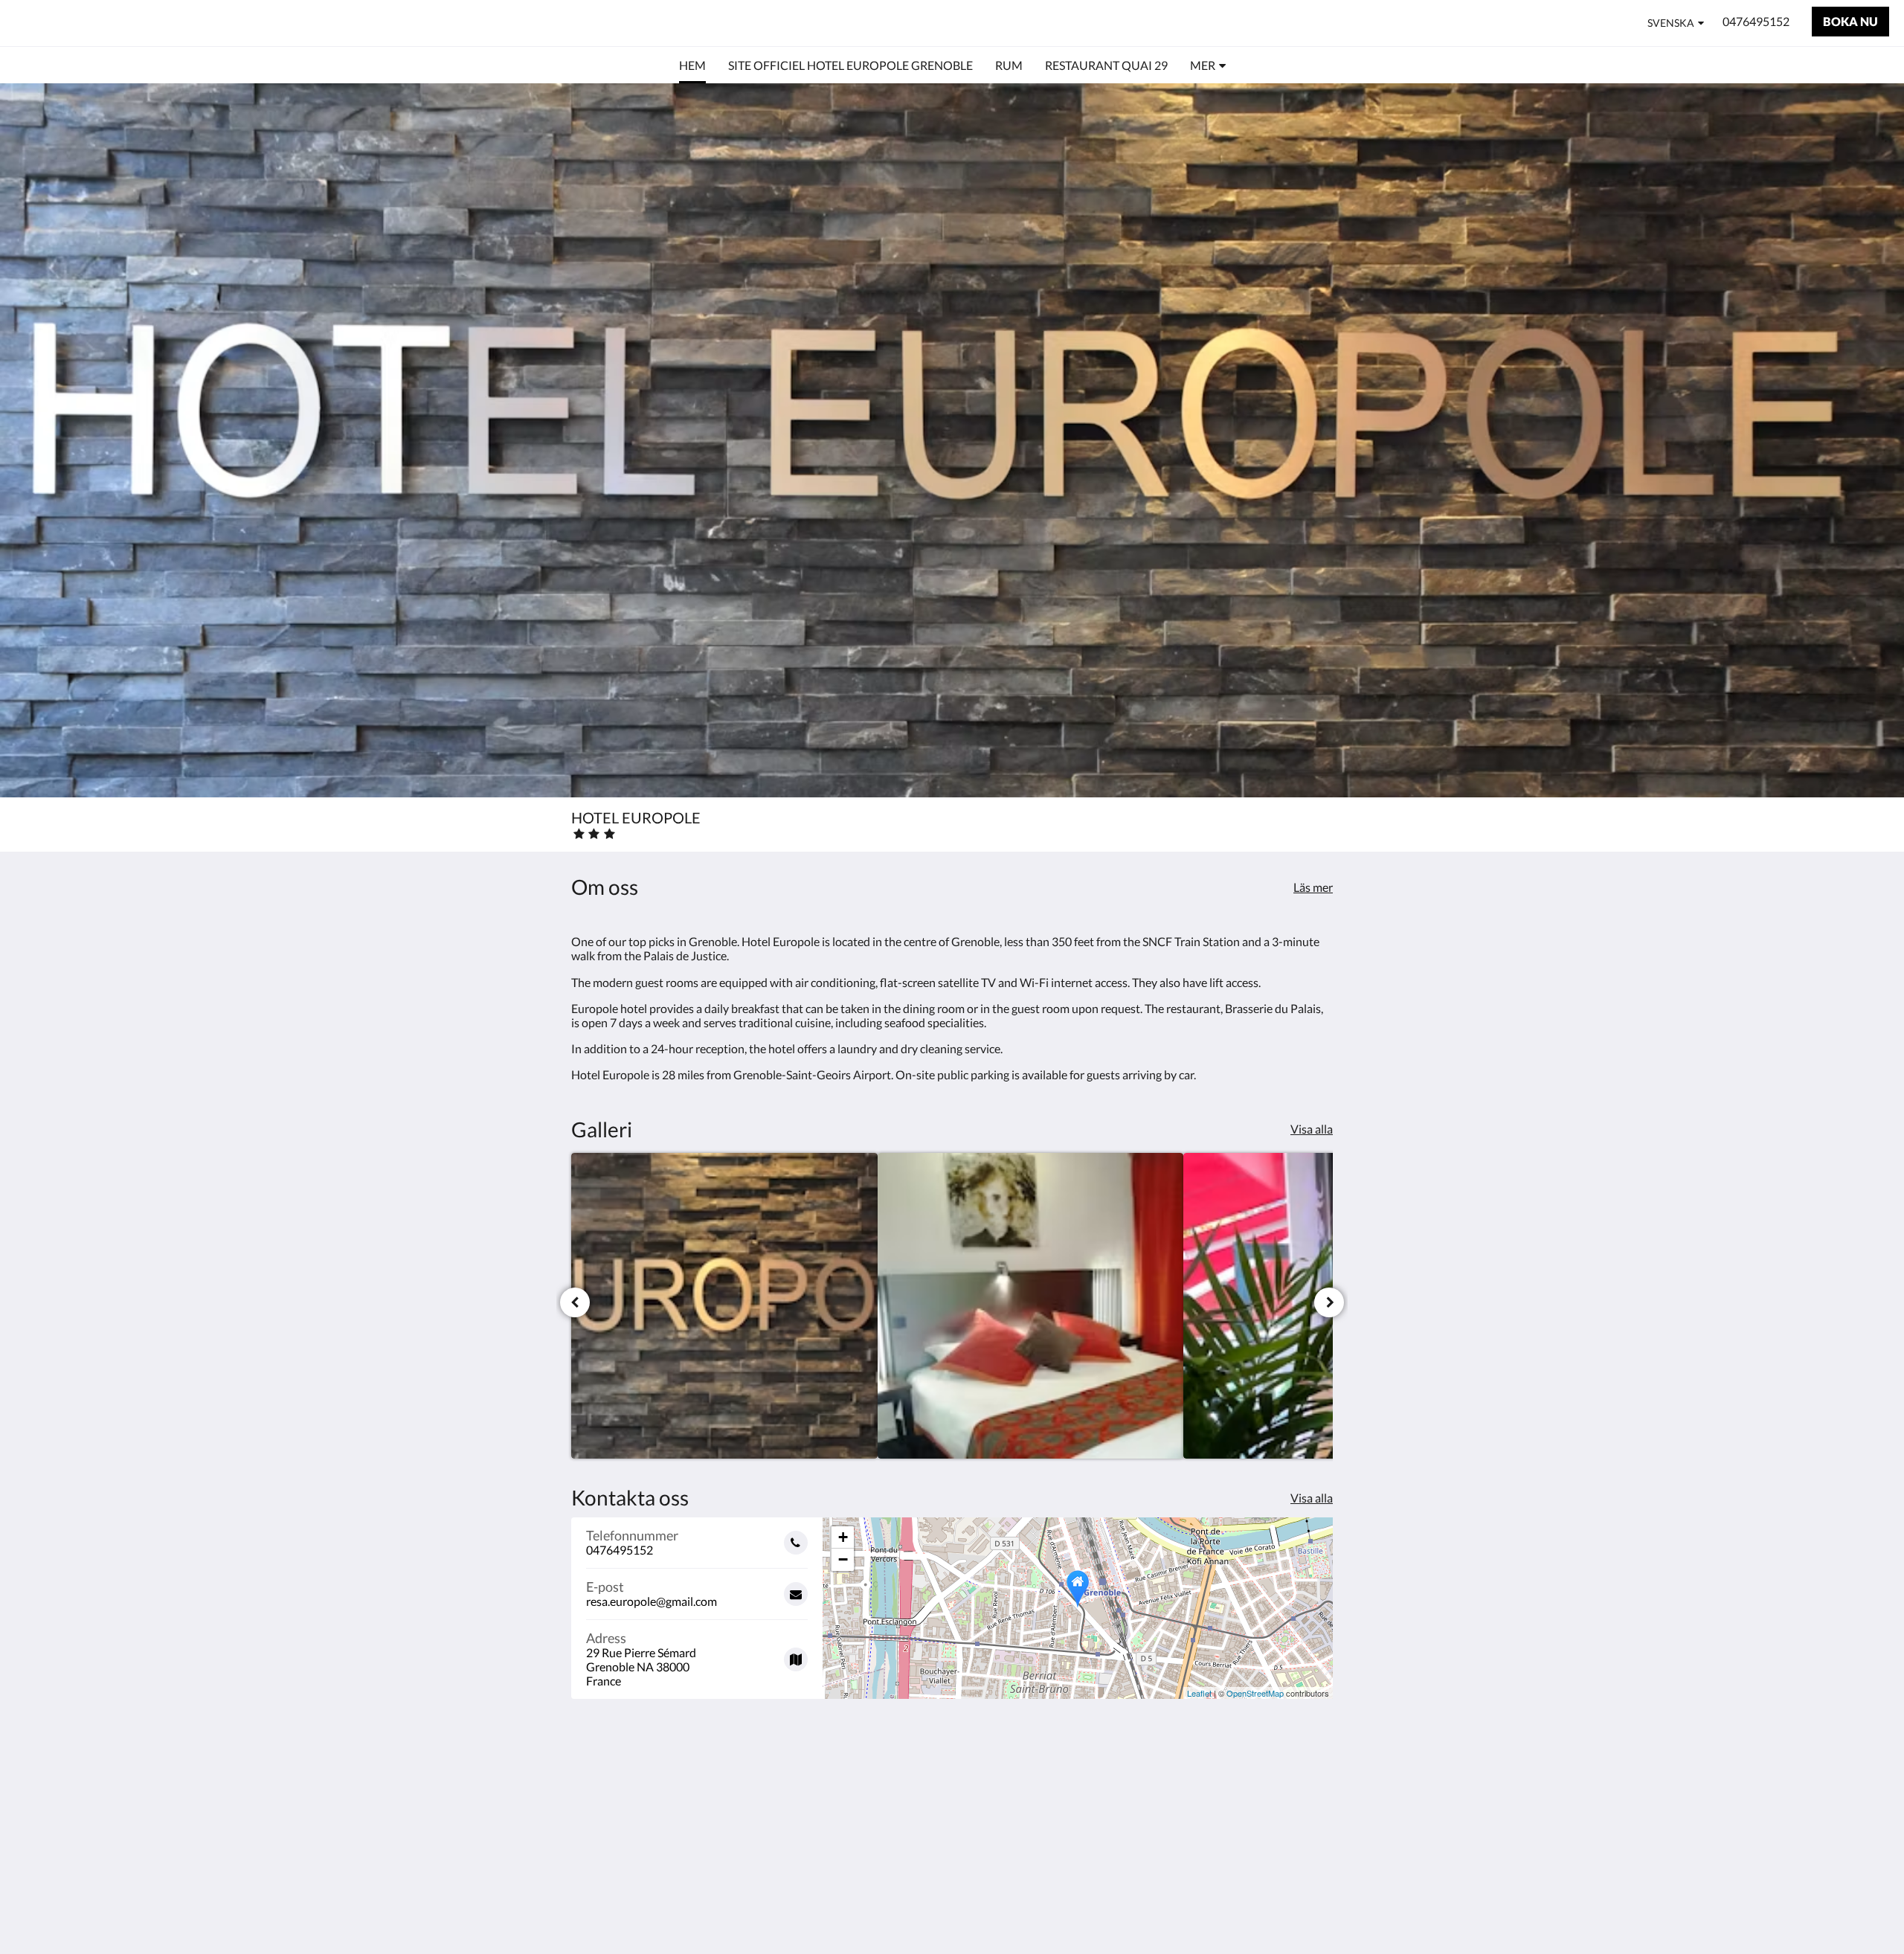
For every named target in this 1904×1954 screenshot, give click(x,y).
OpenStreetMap (1255, 1693)
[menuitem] (692, 65)
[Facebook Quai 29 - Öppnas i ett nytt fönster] (1318, 1806)
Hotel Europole (91, 23)
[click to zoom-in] (724, 1306)
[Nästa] (1329, 1302)
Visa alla (1312, 1129)
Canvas (1314, 1910)
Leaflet (1199, 1693)
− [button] (843, 1559)
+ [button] (843, 1537)
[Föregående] (575, 1302)
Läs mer (1313, 887)
